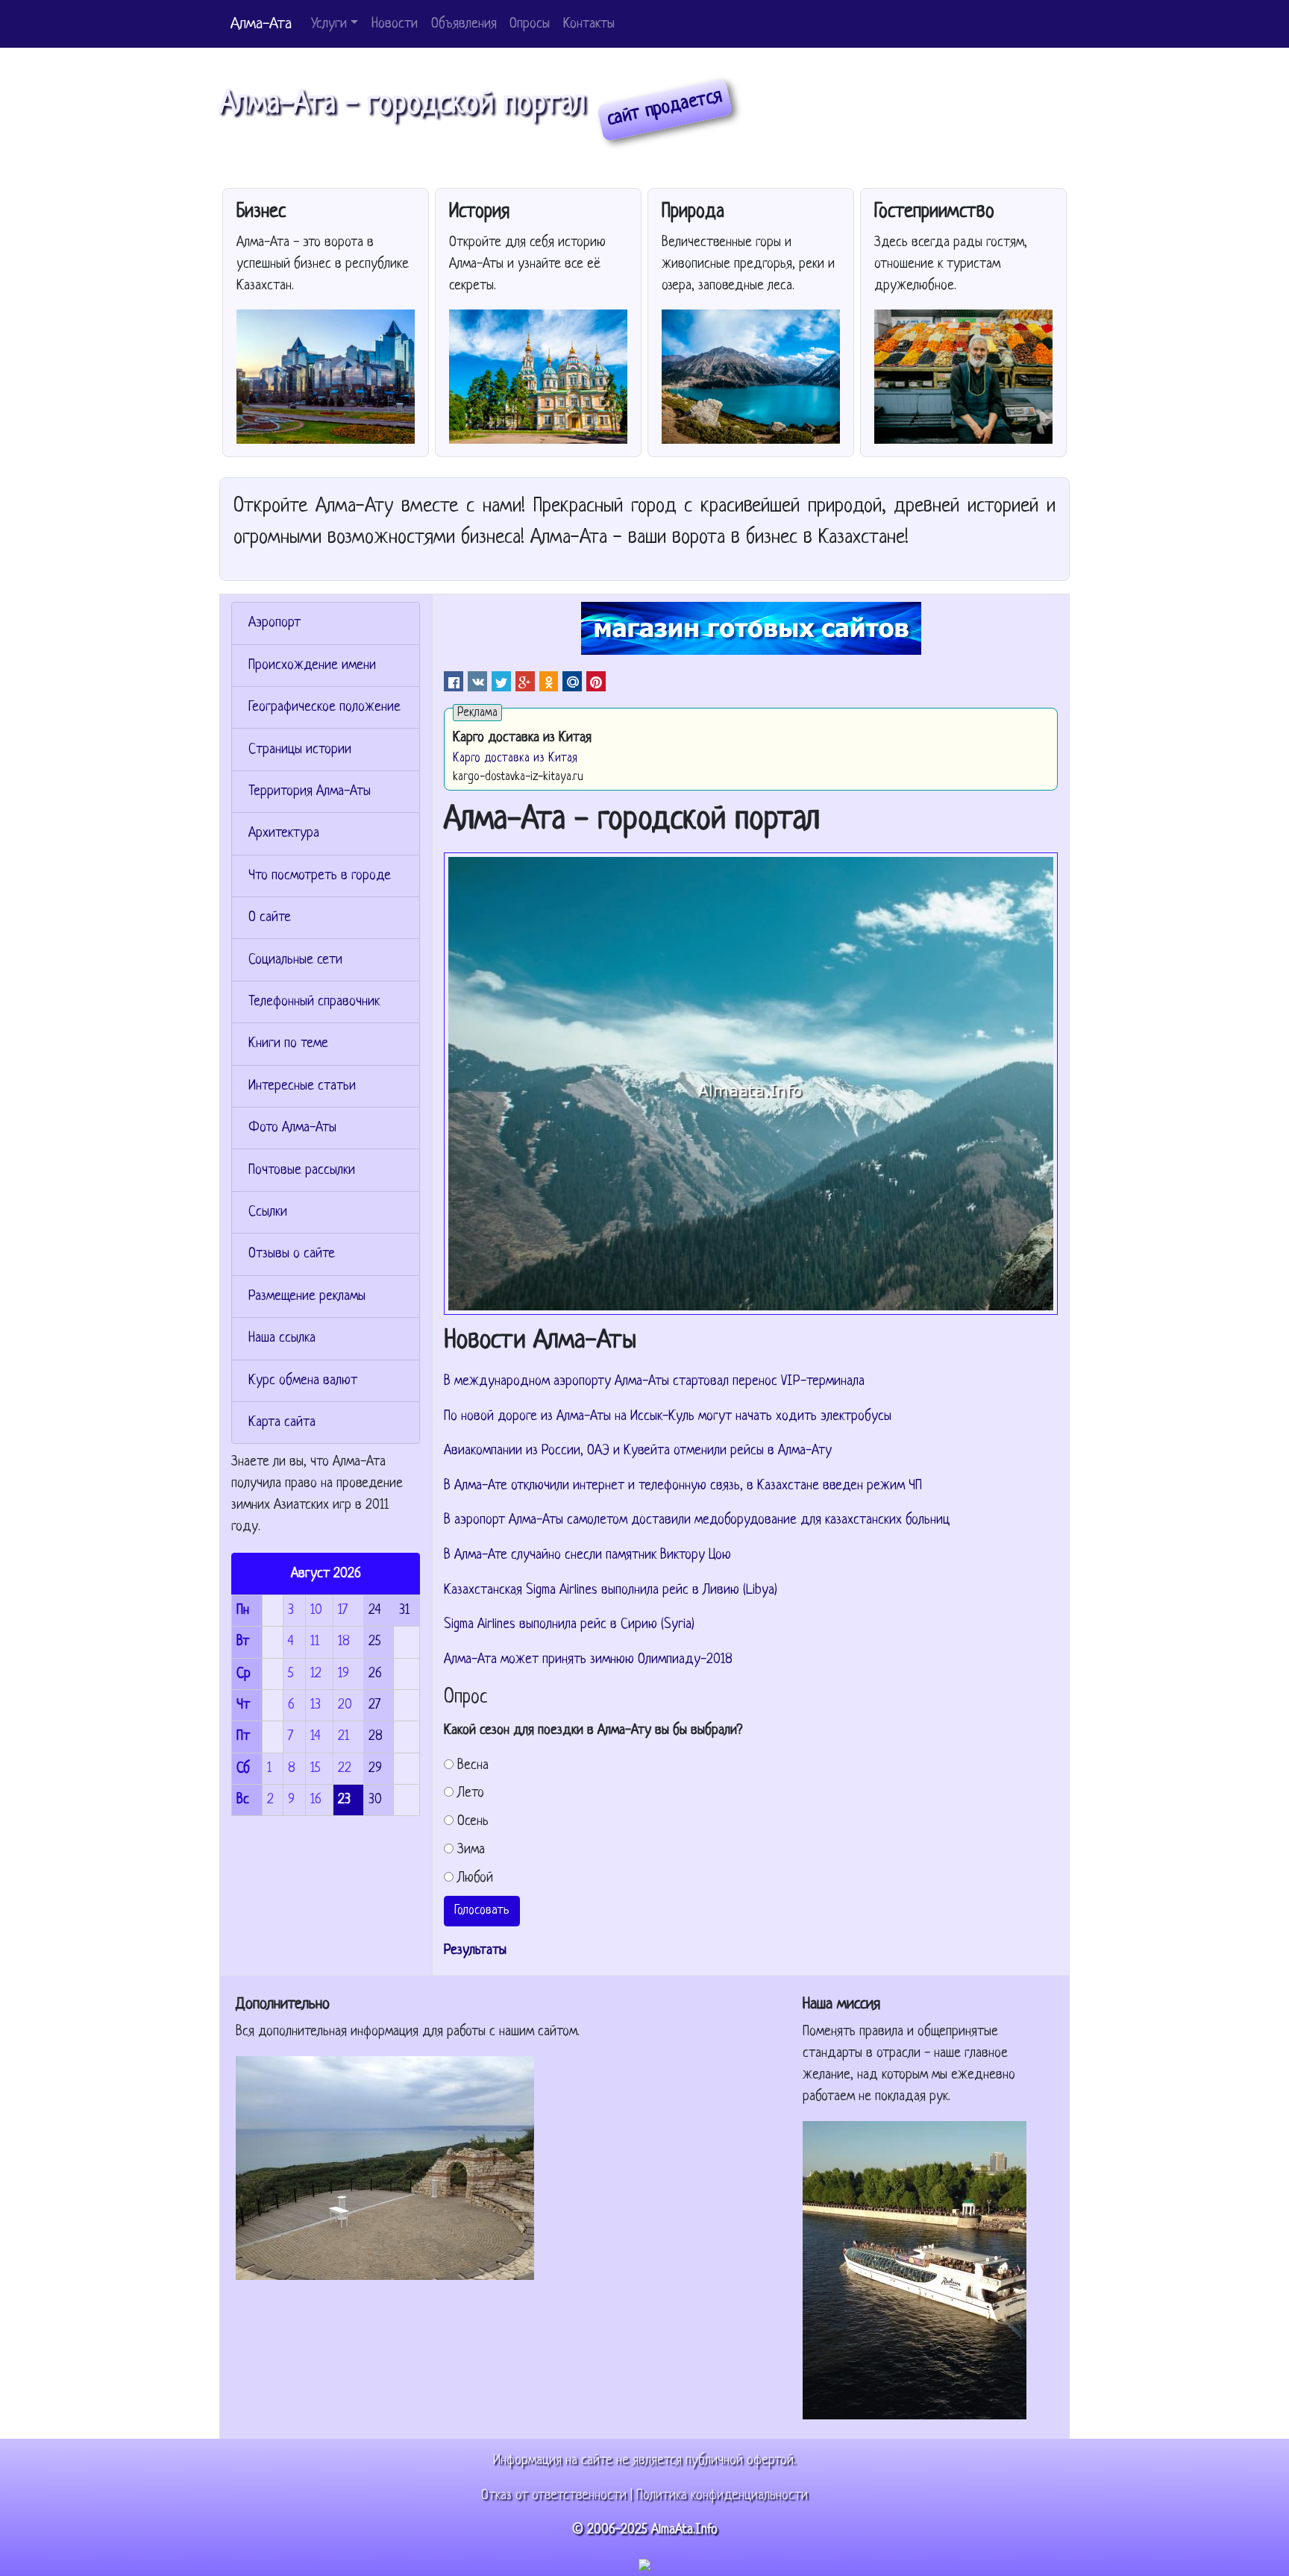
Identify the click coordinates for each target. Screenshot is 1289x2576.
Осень (473, 1822)
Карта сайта (282, 1423)
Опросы (530, 24)
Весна (473, 1766)
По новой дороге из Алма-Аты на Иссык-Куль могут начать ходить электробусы (668, 1417)
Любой (475, 1878)
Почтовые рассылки (302, 1171)
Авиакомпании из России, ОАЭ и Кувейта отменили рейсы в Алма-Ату (638, 1451)
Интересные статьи (302, 1086)
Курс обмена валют (303, 1381)
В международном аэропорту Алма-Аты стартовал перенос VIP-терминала (654, 1382)
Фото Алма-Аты (292, 1128)
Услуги (329, 24)
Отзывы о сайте (292, 1254)
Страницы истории (300, 750)
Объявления (464, 24)
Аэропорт (275, 623)
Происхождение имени (312, 666)
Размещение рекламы (307, 1297)
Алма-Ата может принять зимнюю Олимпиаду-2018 (588, 1660)
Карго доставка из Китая (515, 758)
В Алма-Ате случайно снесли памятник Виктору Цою (587, 1555)
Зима (471, 1850)
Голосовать (482, 1910)
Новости (395, 24)
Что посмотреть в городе (320, 876)
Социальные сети (295, 960)
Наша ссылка (282, 1338)
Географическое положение (324, 707)
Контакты (589, 24)
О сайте (270, 918)
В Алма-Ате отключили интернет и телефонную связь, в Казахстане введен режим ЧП (683, 1486)
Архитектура (284, 833)
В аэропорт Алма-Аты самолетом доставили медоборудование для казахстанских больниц (697, 1520)
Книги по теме (288, 1044)
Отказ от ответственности (554, 2496)
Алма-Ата (261, 24)
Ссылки (268, 1212)
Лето (471, 1793)
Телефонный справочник (314, 1002)
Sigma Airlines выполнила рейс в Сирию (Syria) (569, 1625)
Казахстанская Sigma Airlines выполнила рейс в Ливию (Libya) (611, 1590)
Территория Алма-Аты (310, 792)
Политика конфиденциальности (722, 2496)
